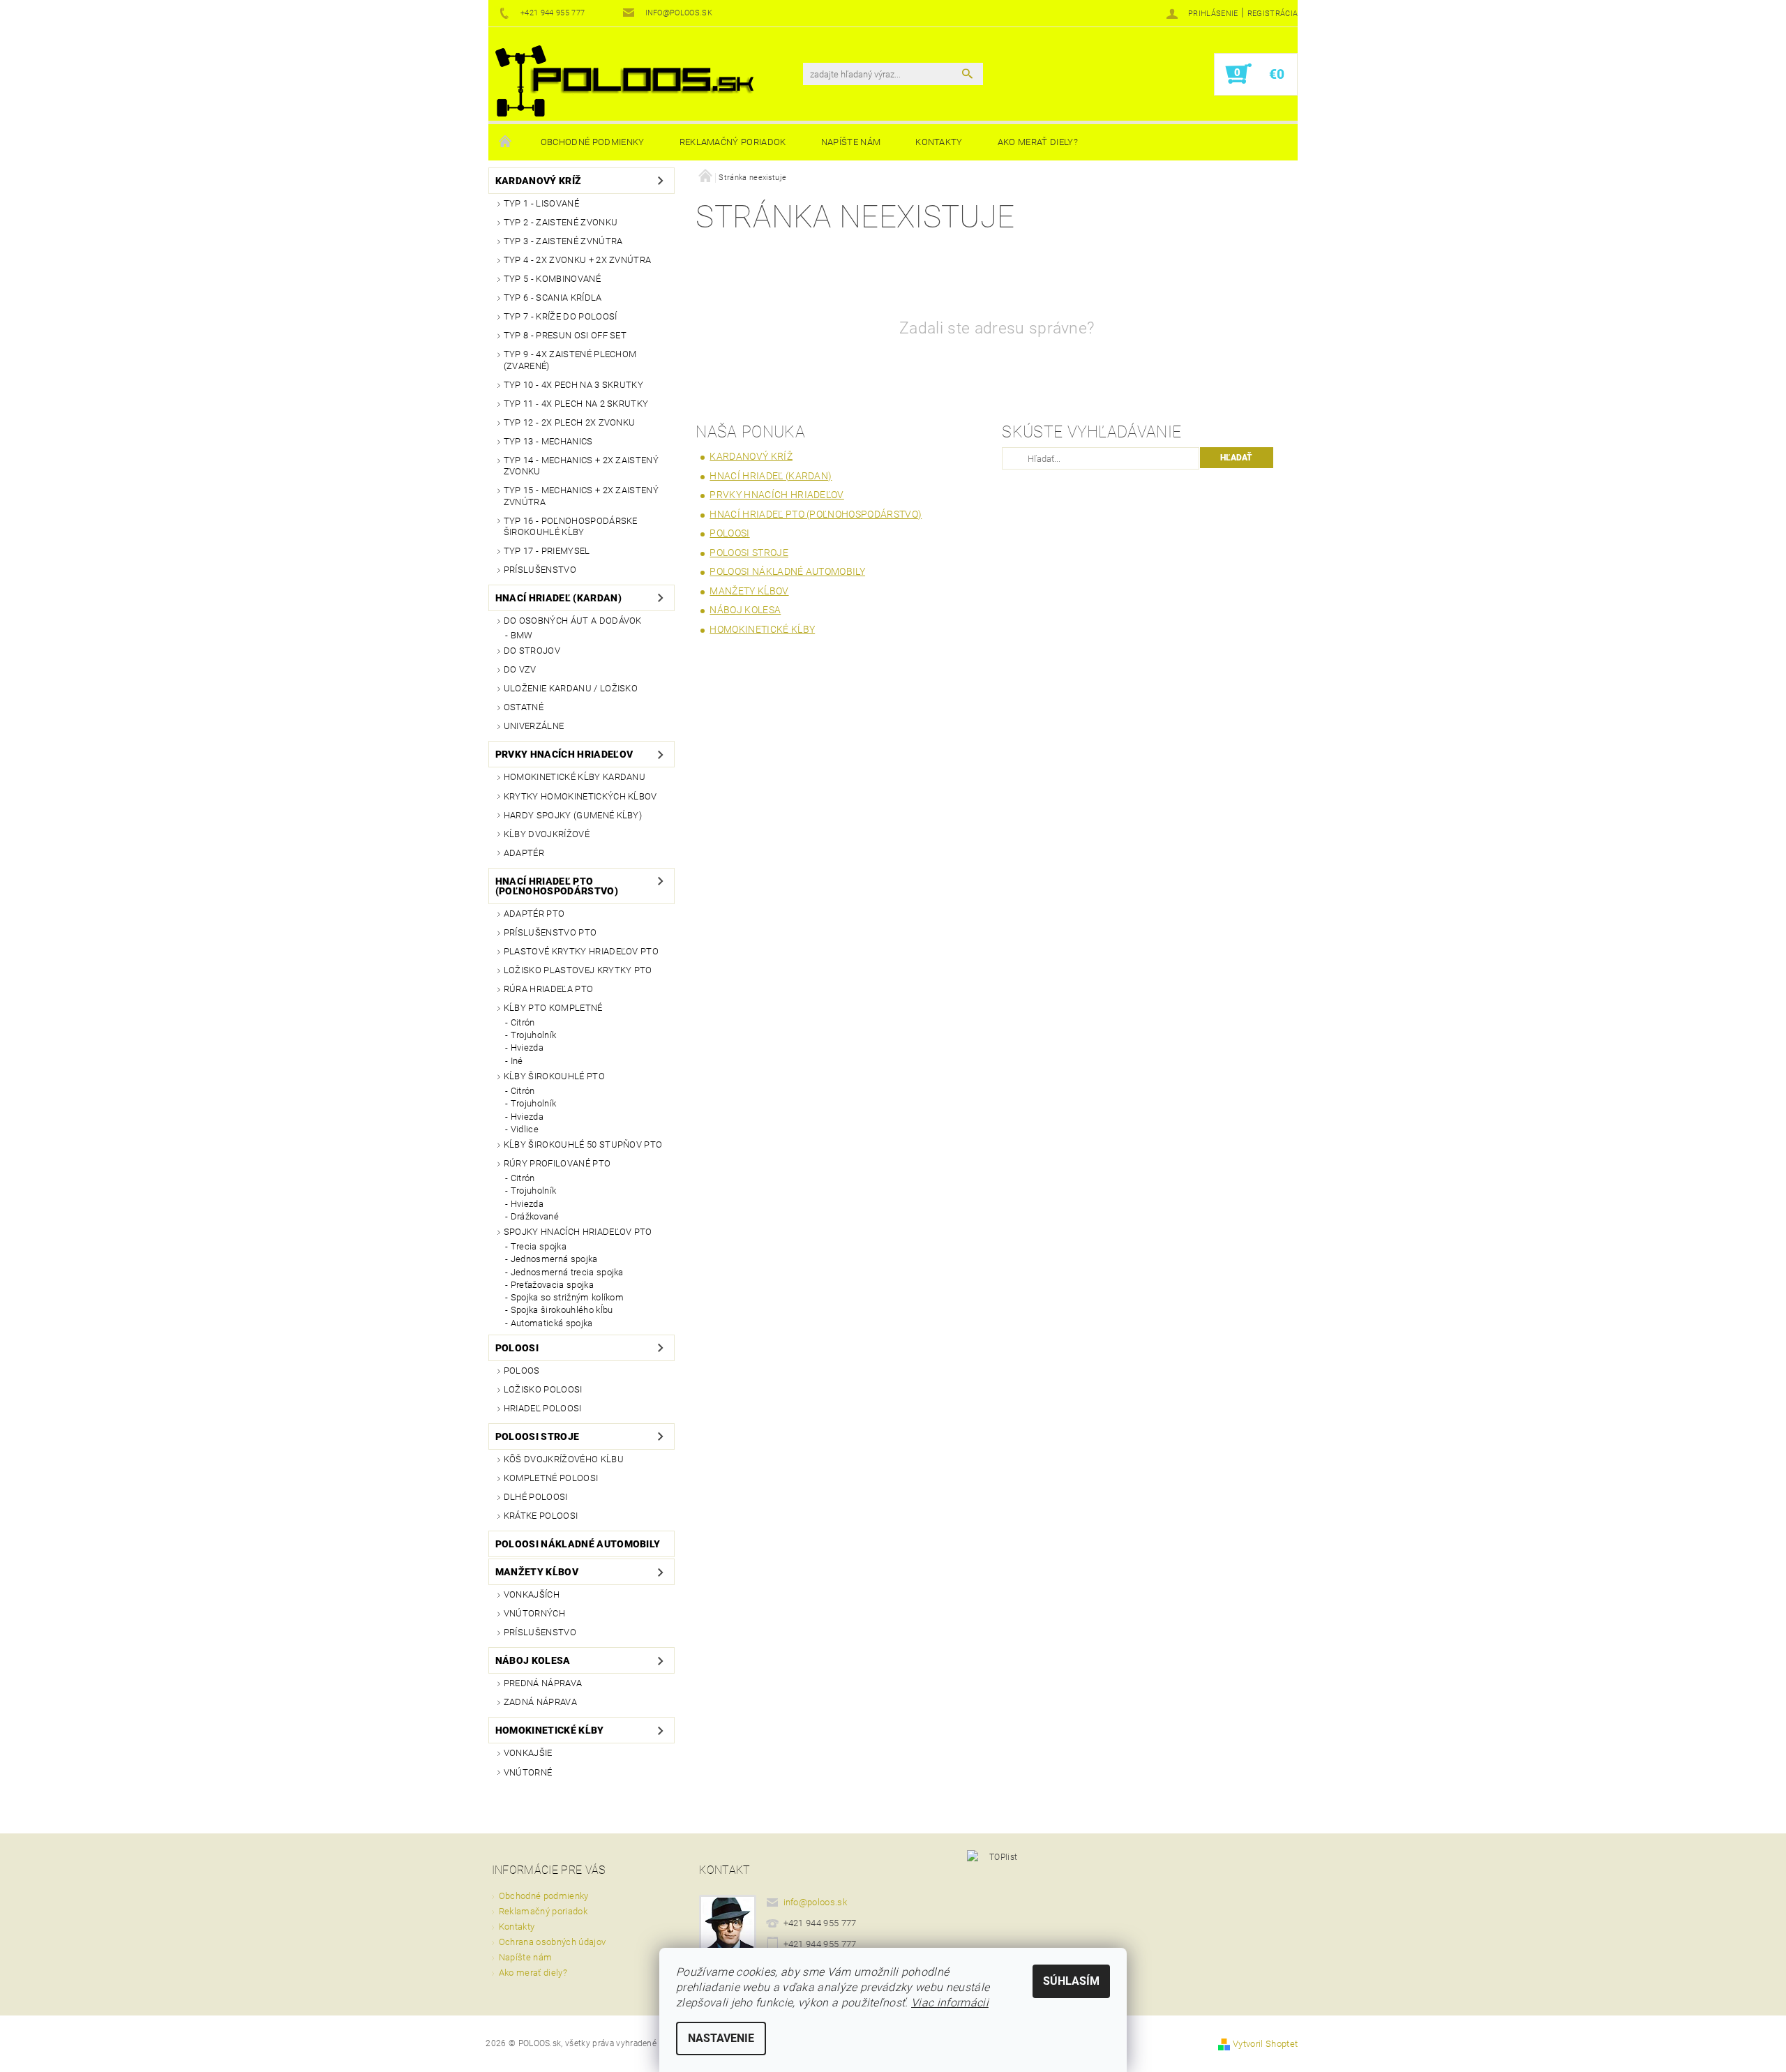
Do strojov (532, 651)
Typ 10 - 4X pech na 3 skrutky (573, 385)
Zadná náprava (540, 1702)
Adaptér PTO (534, 914)
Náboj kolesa (533, 1660)
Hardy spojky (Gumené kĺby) (573, 815)
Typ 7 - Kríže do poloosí (561, 316)
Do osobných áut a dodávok (573, 621)
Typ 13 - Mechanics (548, 441)
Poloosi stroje (537, 1436)
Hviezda (527, 1048)
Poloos (522, 1371)
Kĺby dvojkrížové (547, 834)
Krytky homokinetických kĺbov (580, 796)
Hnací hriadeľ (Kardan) (558, 598)
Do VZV (520, 669)
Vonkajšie (528, 1753)
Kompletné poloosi (551, 1478)
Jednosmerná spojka (554, 1259)
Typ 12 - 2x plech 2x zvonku (570, 422)
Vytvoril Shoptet (1265, 2044)
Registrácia (1273, 14)
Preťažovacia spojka (552, 1285)
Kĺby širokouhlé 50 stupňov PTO (583, 1144)
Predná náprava (543, 1683)
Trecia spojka (539, 1246)
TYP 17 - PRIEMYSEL (547, 551)
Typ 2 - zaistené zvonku (561, 222)
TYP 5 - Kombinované (552, 279)
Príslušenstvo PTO (550, 932)
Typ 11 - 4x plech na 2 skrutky (576, 404)
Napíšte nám (851, 142)
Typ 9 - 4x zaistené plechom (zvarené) (570, 360)
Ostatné (524, 707)
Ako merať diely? (1038, 142)
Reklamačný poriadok (733, 142)
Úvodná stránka (506, 142)
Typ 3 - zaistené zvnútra (563, 241)
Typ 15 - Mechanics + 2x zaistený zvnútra (581, 496)
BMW (522, 635)
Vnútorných (534, 1613)
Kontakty (939, 142)
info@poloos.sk (816, 1902)
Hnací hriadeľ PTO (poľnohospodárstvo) (557, 886)
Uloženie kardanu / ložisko (571, 688)
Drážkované (535, 1216)
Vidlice (525, 1129)
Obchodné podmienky (593, 142)
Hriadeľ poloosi (543, 1408)
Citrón (523, 1022)
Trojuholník (534, 1035)
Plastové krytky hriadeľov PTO (581, 951)
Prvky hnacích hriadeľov (564, 754)
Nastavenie (721, 2038)
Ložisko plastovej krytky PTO (578, 970)
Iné (517, 1061)
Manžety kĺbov (537, 1572)
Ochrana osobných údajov (552, 1942)
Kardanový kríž (538, 181)
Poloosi (517, 1348)
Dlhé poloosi (536, 1497)
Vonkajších (532, 1594)
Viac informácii (950, 2003)
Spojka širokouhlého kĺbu (562, 1310)
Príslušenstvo (540, 570)
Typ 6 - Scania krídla (553, 298)
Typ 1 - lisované (541, 203)
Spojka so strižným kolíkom (567, 1297)
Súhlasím (1071, 1981)
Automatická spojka (552, 1323)
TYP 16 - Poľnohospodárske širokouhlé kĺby (571, 526)
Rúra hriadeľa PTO (548, 989)
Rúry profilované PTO (557, 1163)
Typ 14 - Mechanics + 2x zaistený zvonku (581, 466)
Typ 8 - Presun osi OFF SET (565, 335)
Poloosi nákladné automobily (578, 1544)
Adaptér (524, 853)
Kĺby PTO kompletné (553, 1008)
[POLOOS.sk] (624, 81)
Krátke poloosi (541, 1516)
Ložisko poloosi (543, 1389)
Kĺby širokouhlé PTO (554, 1076)
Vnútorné (528, 1772)
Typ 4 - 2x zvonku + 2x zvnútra (578, 260)
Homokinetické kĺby (550, 1730)
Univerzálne (534, 726)
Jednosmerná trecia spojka (567, 1272)
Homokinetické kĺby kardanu (575, 777)
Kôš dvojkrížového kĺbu (564, 1459)
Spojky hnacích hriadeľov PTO (578, 1232)
